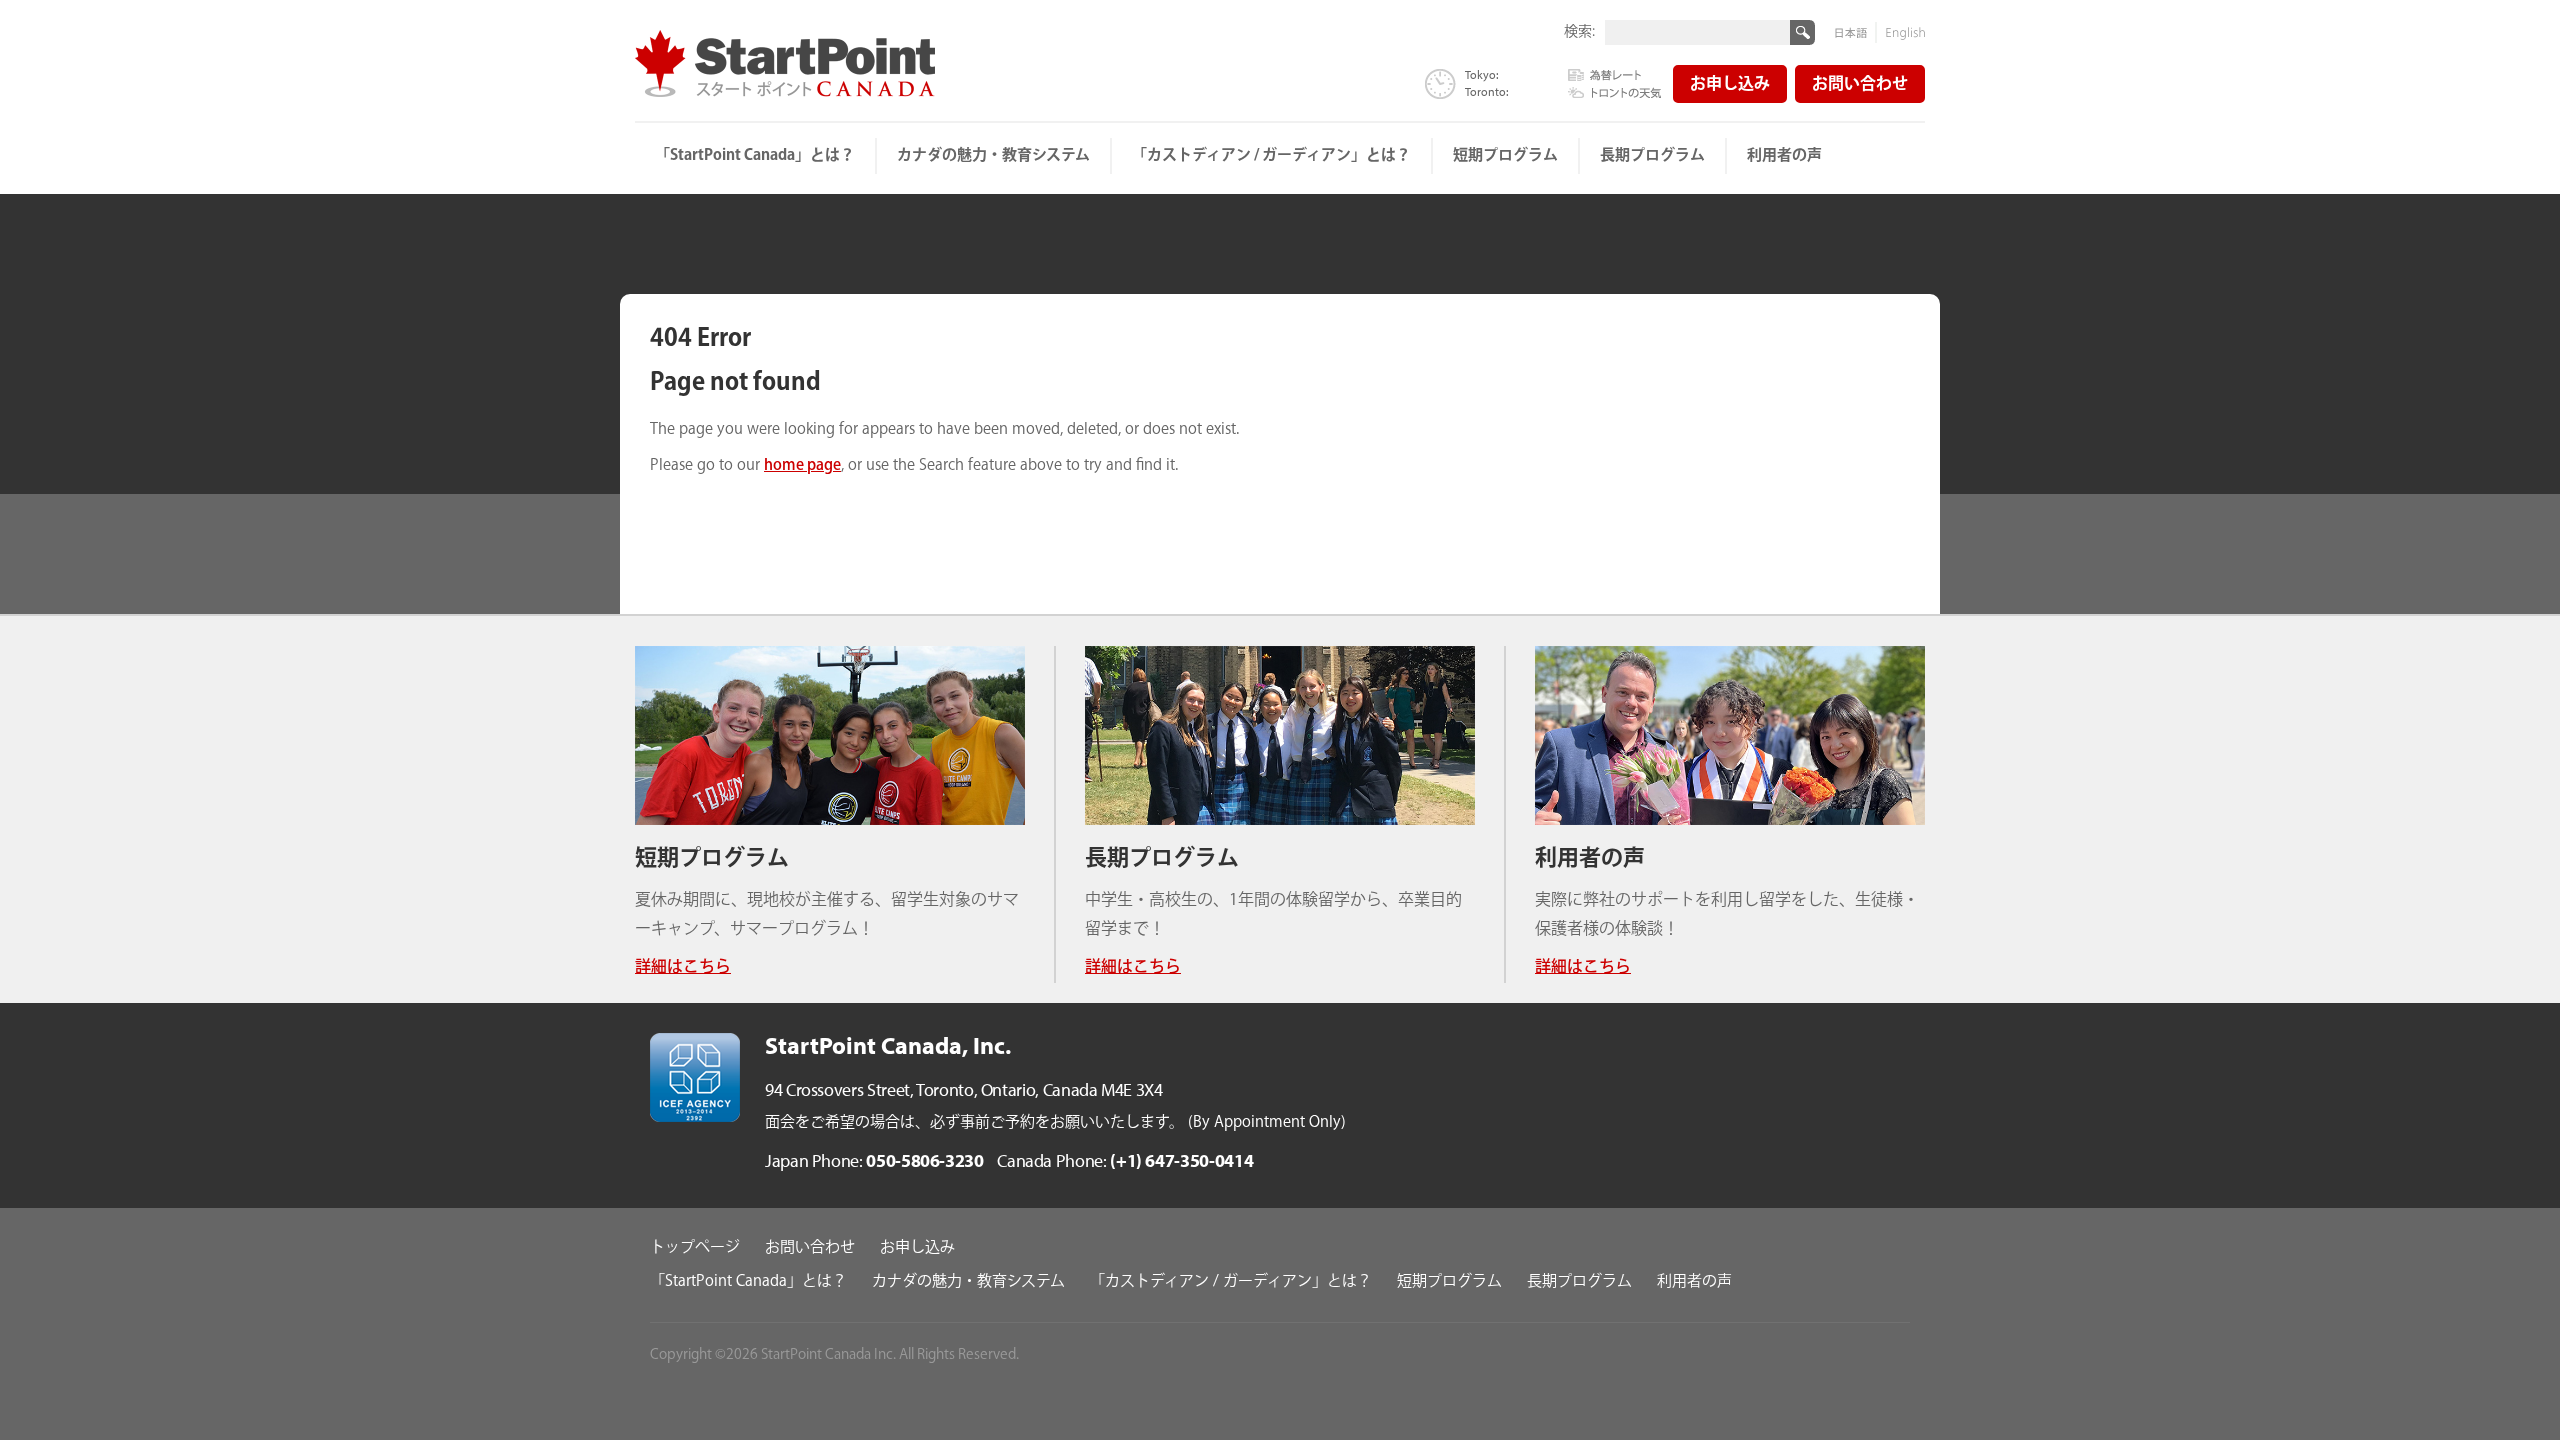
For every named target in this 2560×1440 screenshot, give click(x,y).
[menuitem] (756, 156)
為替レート (1615, 76)
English (1901, 32)
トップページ (695, 1248)
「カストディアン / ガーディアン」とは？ (1271, 155)
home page (802, 465)
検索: (1579, 30)
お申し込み (1730, 84)
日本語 (1856, 32)
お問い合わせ (1860, 84)
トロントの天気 (1615, 91)
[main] (1280, 425)
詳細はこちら (683, 967)
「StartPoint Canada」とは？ (755, 155)
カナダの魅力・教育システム (993, 155)
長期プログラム (1652, 155)
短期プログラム (1505, 155)
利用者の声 (1784, 155)
